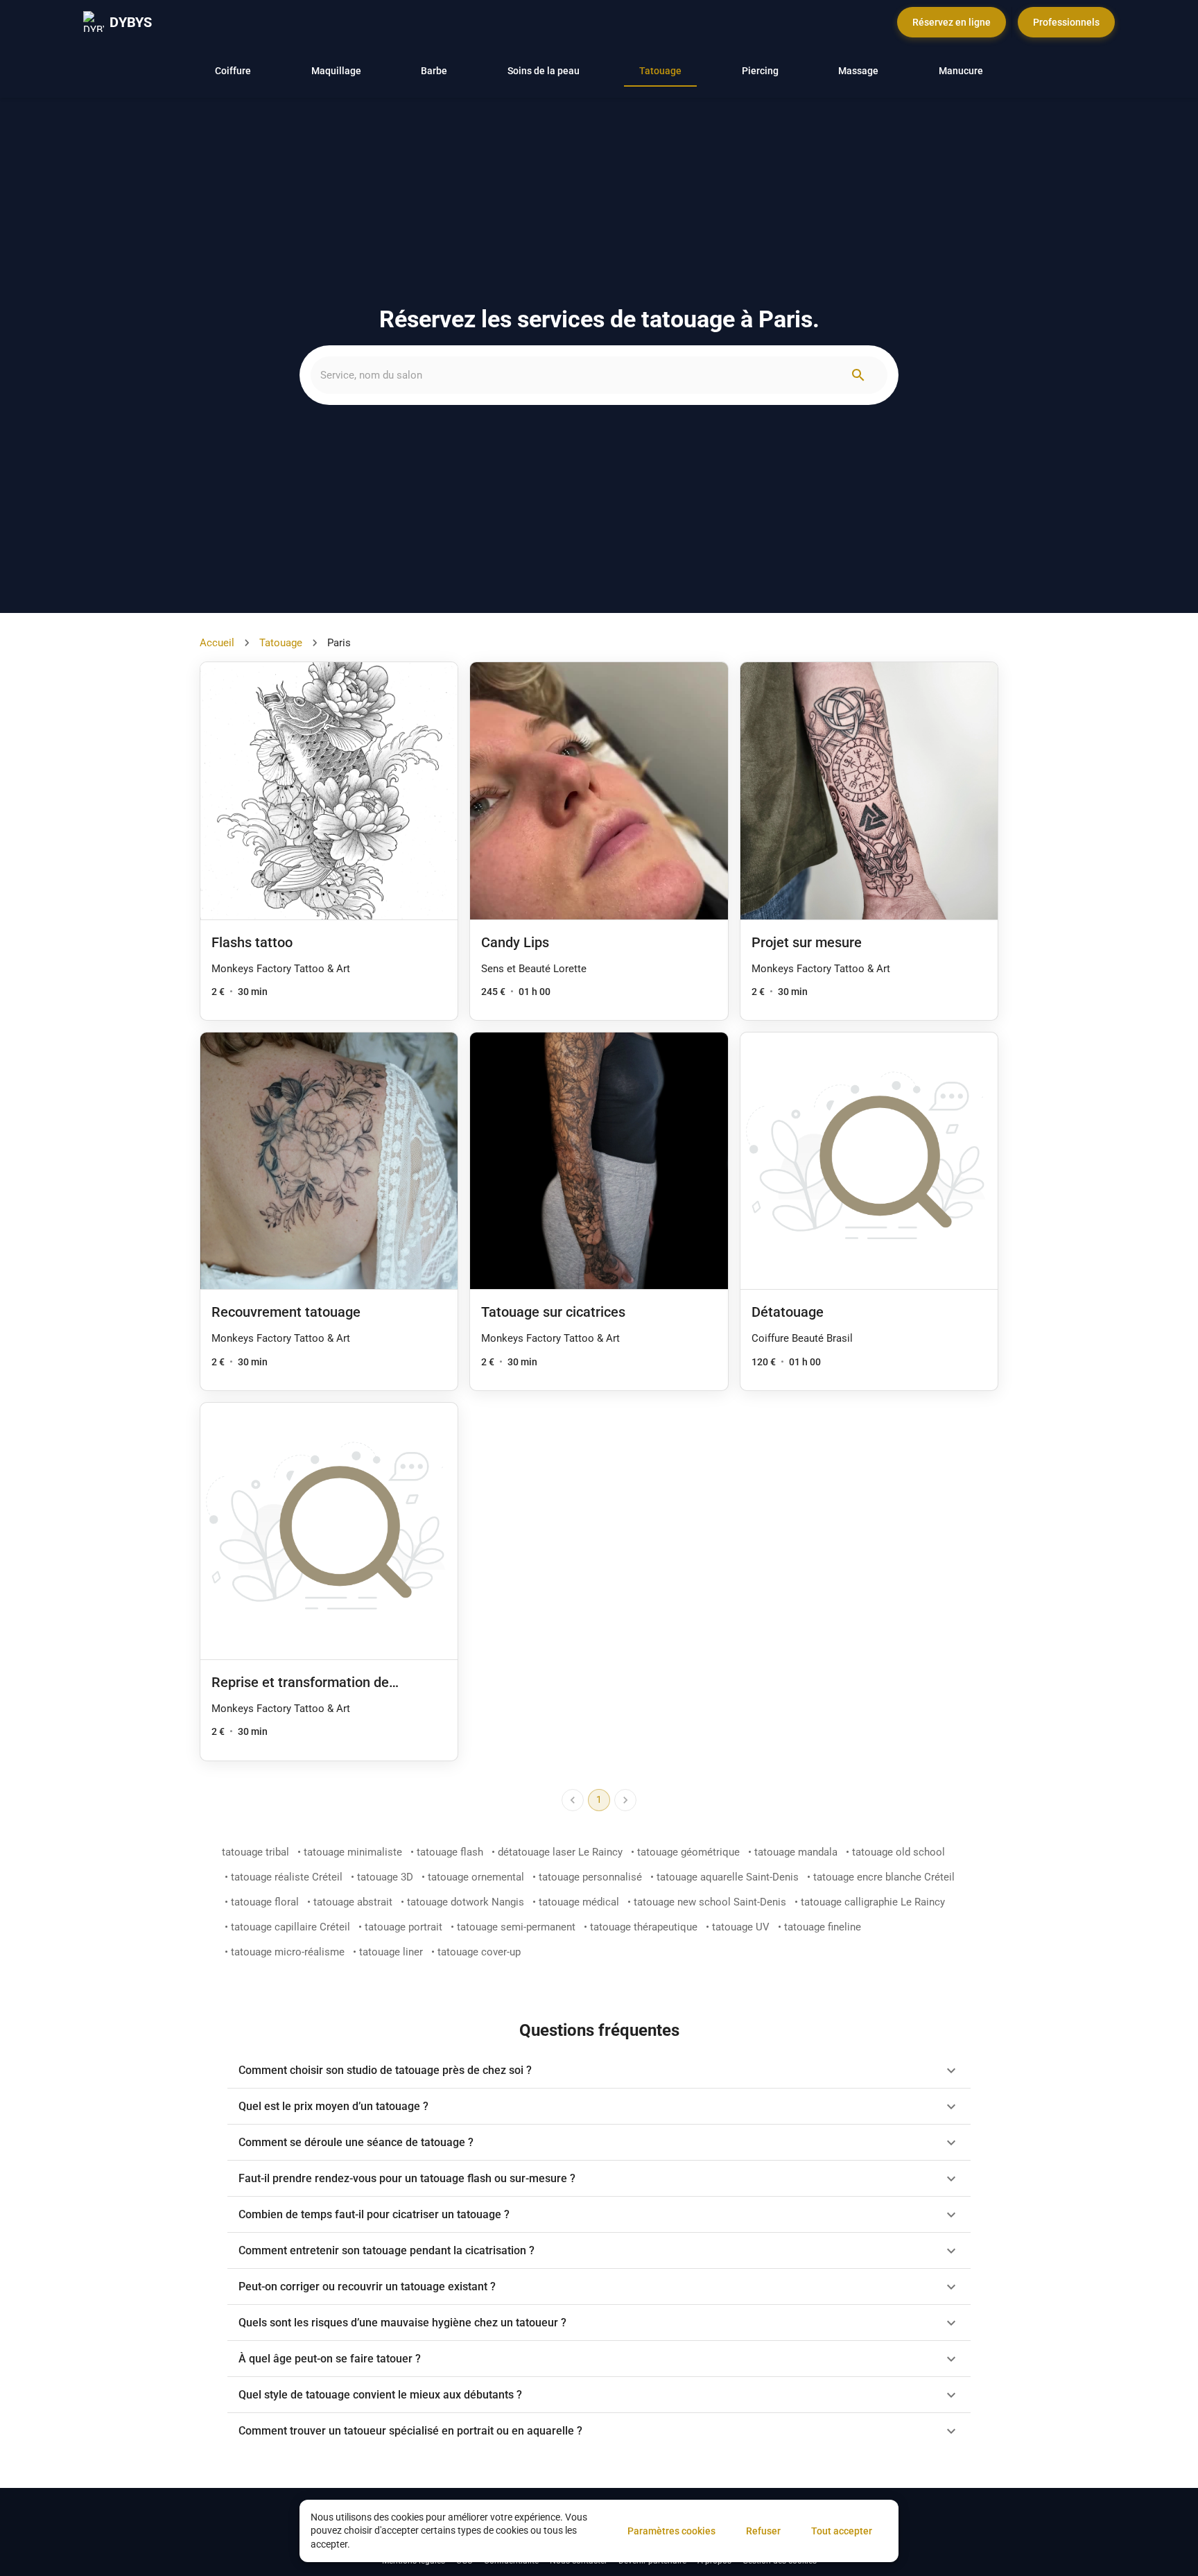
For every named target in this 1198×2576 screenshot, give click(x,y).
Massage (858, 71)
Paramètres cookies (671, 2531)
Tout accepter (842, 2531)
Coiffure (233, 71)
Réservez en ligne (952, 22)
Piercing (760, 71)
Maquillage (336, 71)
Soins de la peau (544, 71)
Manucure (961, 71)
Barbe (434, 71)
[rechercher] (858, 375)
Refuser (763, 2531)
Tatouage (660, 71)
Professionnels (1066, 22)
